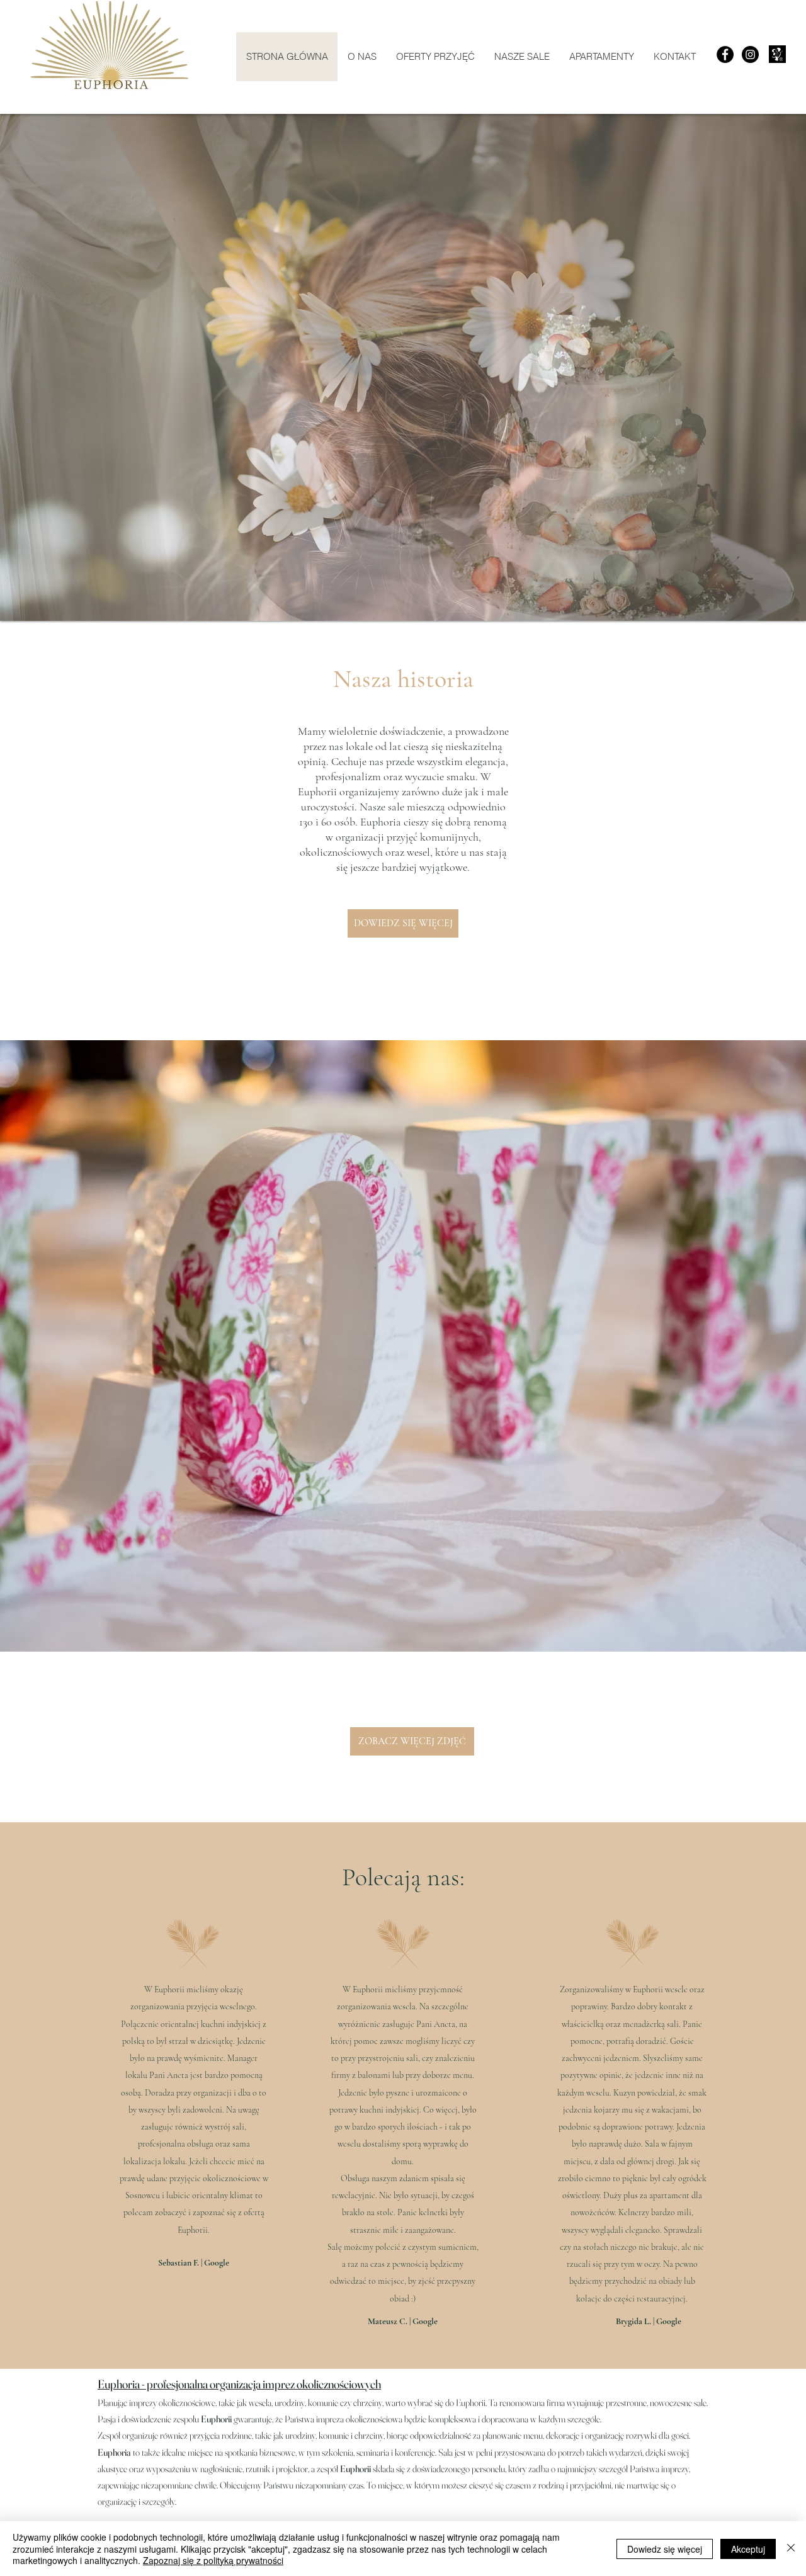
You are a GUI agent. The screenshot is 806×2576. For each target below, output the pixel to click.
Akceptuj (748, 2549)
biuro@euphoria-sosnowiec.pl (178, 2366)
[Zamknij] (791, 2549)
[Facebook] (725, 54)
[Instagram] (750, 54)
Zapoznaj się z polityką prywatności (213, 2560)
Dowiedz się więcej (665, 2549)
